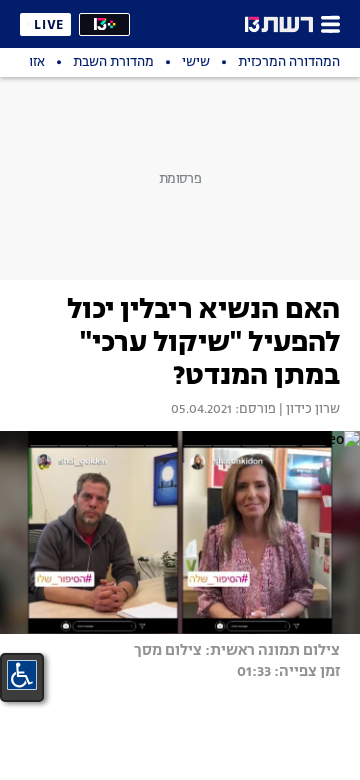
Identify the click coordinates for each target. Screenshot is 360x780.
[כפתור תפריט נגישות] (22, 675)
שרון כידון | (308, 410)
